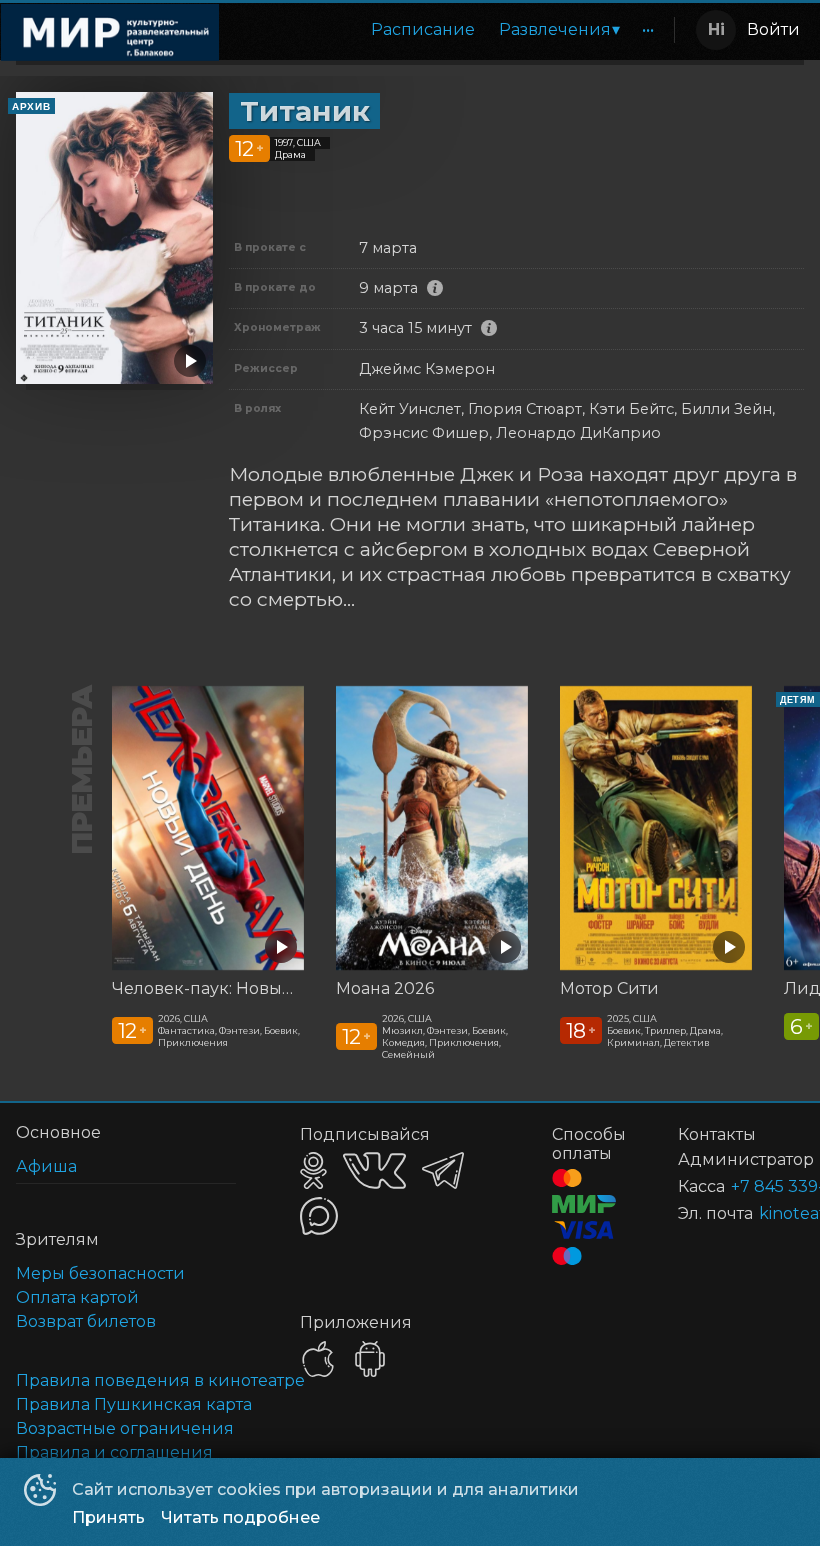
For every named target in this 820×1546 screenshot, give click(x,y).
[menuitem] (423, 30)
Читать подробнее (240, 1517)
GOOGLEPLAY (370, 1359)
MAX (319, 1216)
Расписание (423, 29)
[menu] (450, 30)
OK (313, 1170)
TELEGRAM (443, 1170)
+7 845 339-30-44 (743, 1186)
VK (374, 1170)
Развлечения (555, 29)
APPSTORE (318, 1359)
